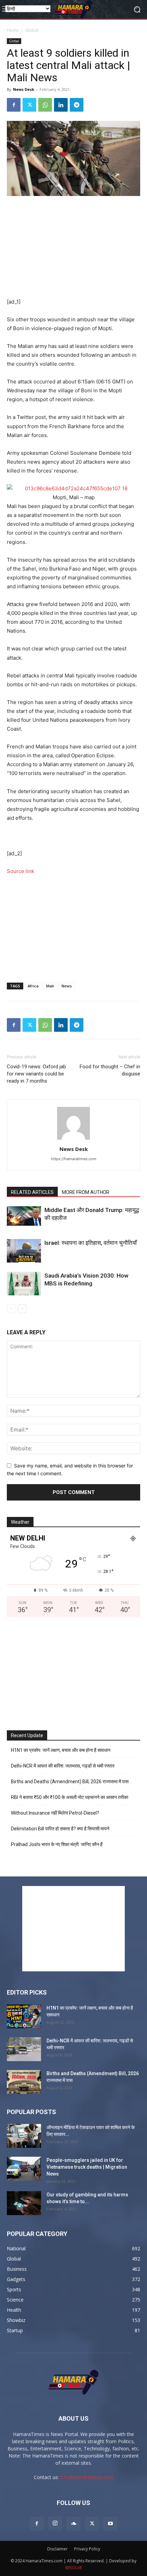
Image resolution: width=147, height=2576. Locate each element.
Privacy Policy (87, 2549)
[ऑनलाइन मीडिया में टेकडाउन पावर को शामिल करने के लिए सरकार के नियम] (24, 2136)
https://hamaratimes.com (74, 1159)
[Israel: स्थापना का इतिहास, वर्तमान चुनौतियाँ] (24, 1251)
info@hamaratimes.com (87, 2477)
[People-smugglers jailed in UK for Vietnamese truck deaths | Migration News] (24, 2169)
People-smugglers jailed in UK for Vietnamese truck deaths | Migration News (87, 2167)
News (67, 986)
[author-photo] (73, 1139)
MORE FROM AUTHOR (86, 1192)
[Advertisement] (73, 248)
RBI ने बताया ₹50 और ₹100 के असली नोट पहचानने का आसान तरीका (70, 1797)
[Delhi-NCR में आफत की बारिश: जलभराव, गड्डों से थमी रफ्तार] (24, 2049)
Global (32, 30)
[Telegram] (77, 105)
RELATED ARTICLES (32, 1192)
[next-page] (22, 1309)
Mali (50, 986)
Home (13, 30)
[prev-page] (11, 1309)
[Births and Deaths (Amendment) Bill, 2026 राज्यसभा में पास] (24, 2082)
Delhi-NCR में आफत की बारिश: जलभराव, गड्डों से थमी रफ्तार (63, 1766)
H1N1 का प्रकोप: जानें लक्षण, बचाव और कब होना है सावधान (61, 1750)
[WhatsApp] (45, 105)
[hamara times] (73, 9)
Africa (33, 986)
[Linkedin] (61, 105)
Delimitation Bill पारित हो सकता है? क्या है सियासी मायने (60, 1829)
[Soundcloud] (73, 2524)
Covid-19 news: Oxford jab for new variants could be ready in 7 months (36, 1074)
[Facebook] (14, 105)
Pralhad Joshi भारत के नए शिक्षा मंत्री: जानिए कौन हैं (57, 1844)
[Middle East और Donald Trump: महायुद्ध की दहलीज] (24, 1216)
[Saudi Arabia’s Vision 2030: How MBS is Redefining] (24, 1284)
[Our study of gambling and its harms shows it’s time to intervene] (24, 2203)
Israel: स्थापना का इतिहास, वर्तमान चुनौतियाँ (91, 1243)
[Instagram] (55, 2523)
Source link (21, 871)
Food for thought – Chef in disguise (110, 1070)
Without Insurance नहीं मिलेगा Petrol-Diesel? (55, 1813)
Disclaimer (57, 2549)
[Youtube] (110, 2524)
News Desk (24, 89)
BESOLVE (74, 2568)
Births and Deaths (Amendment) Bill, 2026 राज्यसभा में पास (70, 1782)
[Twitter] (29, 105)
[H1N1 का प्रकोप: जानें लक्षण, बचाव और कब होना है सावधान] (24, 2016)
